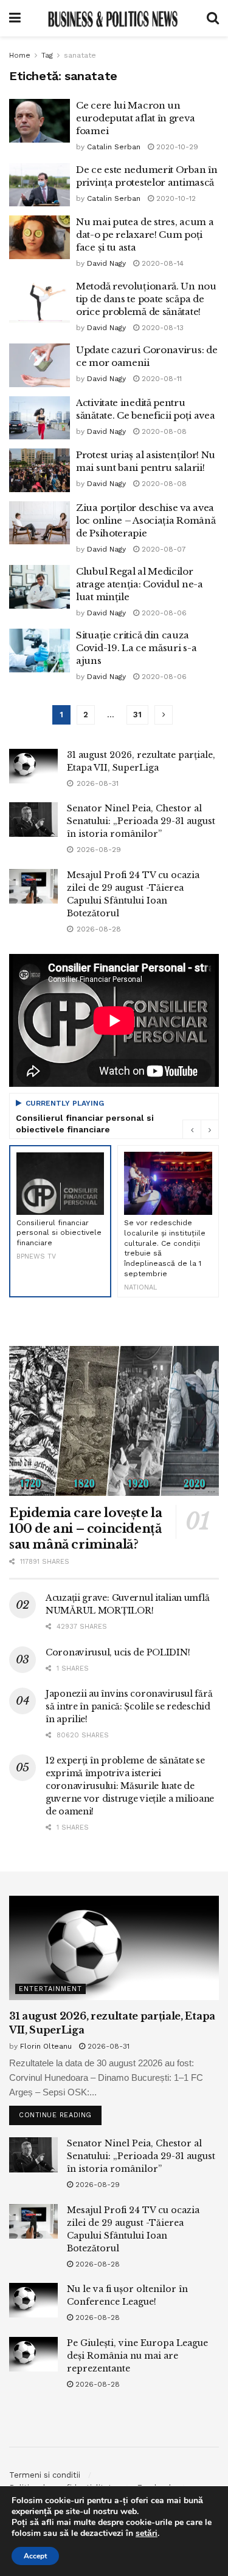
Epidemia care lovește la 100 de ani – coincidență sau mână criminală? (85, 1529)
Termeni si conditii (45, 2475)
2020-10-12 (175, 198)
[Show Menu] (15, 18)
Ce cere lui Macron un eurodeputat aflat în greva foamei (135, 118)
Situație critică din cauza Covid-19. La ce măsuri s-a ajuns (136, 648)
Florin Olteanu (46, 2046)
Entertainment (50, 1989)
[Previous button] (192, 1129)
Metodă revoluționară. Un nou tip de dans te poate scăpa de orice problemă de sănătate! (146, 299)
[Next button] (210, 1129)
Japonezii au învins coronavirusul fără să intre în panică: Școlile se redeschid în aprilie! (129, 1706)
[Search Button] (213, 18)
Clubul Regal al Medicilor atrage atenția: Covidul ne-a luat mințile (140, 584)
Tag (47, 55)
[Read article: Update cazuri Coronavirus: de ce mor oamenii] (40, 365)
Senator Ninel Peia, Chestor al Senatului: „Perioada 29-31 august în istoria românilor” (141, 821)
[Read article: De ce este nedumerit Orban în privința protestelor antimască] (40, 185)
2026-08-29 (96, 2185)
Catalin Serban (114, 147)
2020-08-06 (163, 613)
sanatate (80, 55)
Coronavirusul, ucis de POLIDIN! (118, 1652)
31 (137, 715)
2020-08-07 (163, 549)
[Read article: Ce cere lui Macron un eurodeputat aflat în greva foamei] (40, 121)
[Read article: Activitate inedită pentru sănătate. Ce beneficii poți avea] (40, 418)
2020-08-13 (161, 328)
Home (20, 55)
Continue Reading (60, 2112)
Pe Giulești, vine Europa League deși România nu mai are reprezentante (137, 2356)
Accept (35, 2556)
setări (147, 2534)
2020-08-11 (161, 379)
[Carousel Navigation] (201, 1129)
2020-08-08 (163, 431)
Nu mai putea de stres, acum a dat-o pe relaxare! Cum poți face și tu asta (145, 235)
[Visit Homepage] (114, 18)
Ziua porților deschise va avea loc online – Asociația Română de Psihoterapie (146, 520)
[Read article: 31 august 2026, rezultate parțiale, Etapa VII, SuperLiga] (33, 766)
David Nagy (106, 263)
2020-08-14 (161, 263)
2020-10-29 (176, 147)
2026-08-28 (96, 2264)
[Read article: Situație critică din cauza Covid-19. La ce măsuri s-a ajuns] (40, 651)
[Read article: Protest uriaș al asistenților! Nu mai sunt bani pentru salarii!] (40, 470)
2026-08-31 (107, 2046)
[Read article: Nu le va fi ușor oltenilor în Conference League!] (33, 2300)
